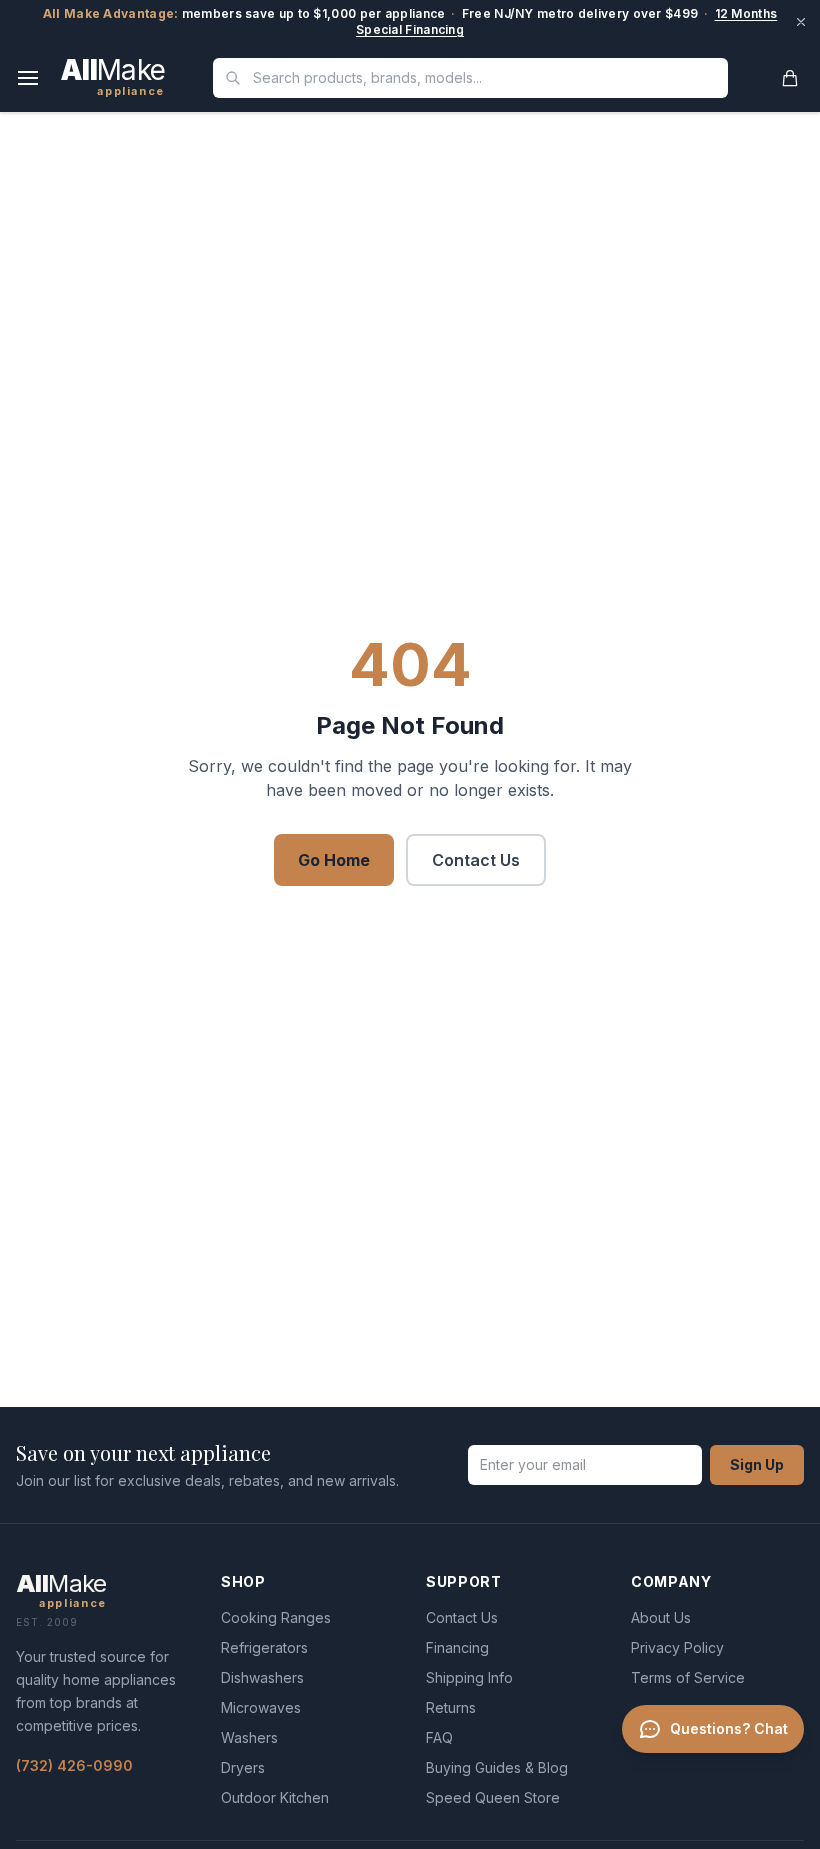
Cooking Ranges (276, 1617)
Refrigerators (264, 1647)
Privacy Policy (677, 1647)
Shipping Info (469, 1677)
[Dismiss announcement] (801, 22)
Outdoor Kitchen (275, 1797)
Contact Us (476, 860)
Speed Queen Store (493, 1797)
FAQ (439, 1737)
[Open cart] (790, 78)
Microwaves (261, 1707)
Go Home (334, 860)
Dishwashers (262, 1677)
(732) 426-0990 (74, 1765)
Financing (457, 1647)
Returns (451, 1707)
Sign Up (757, 1464)
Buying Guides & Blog (497, 1767)
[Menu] (28, 78)
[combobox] (470, 78)
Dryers (243, 1767)
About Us (661, 1617)
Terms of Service (688, 1677)
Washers (249, 1737)
